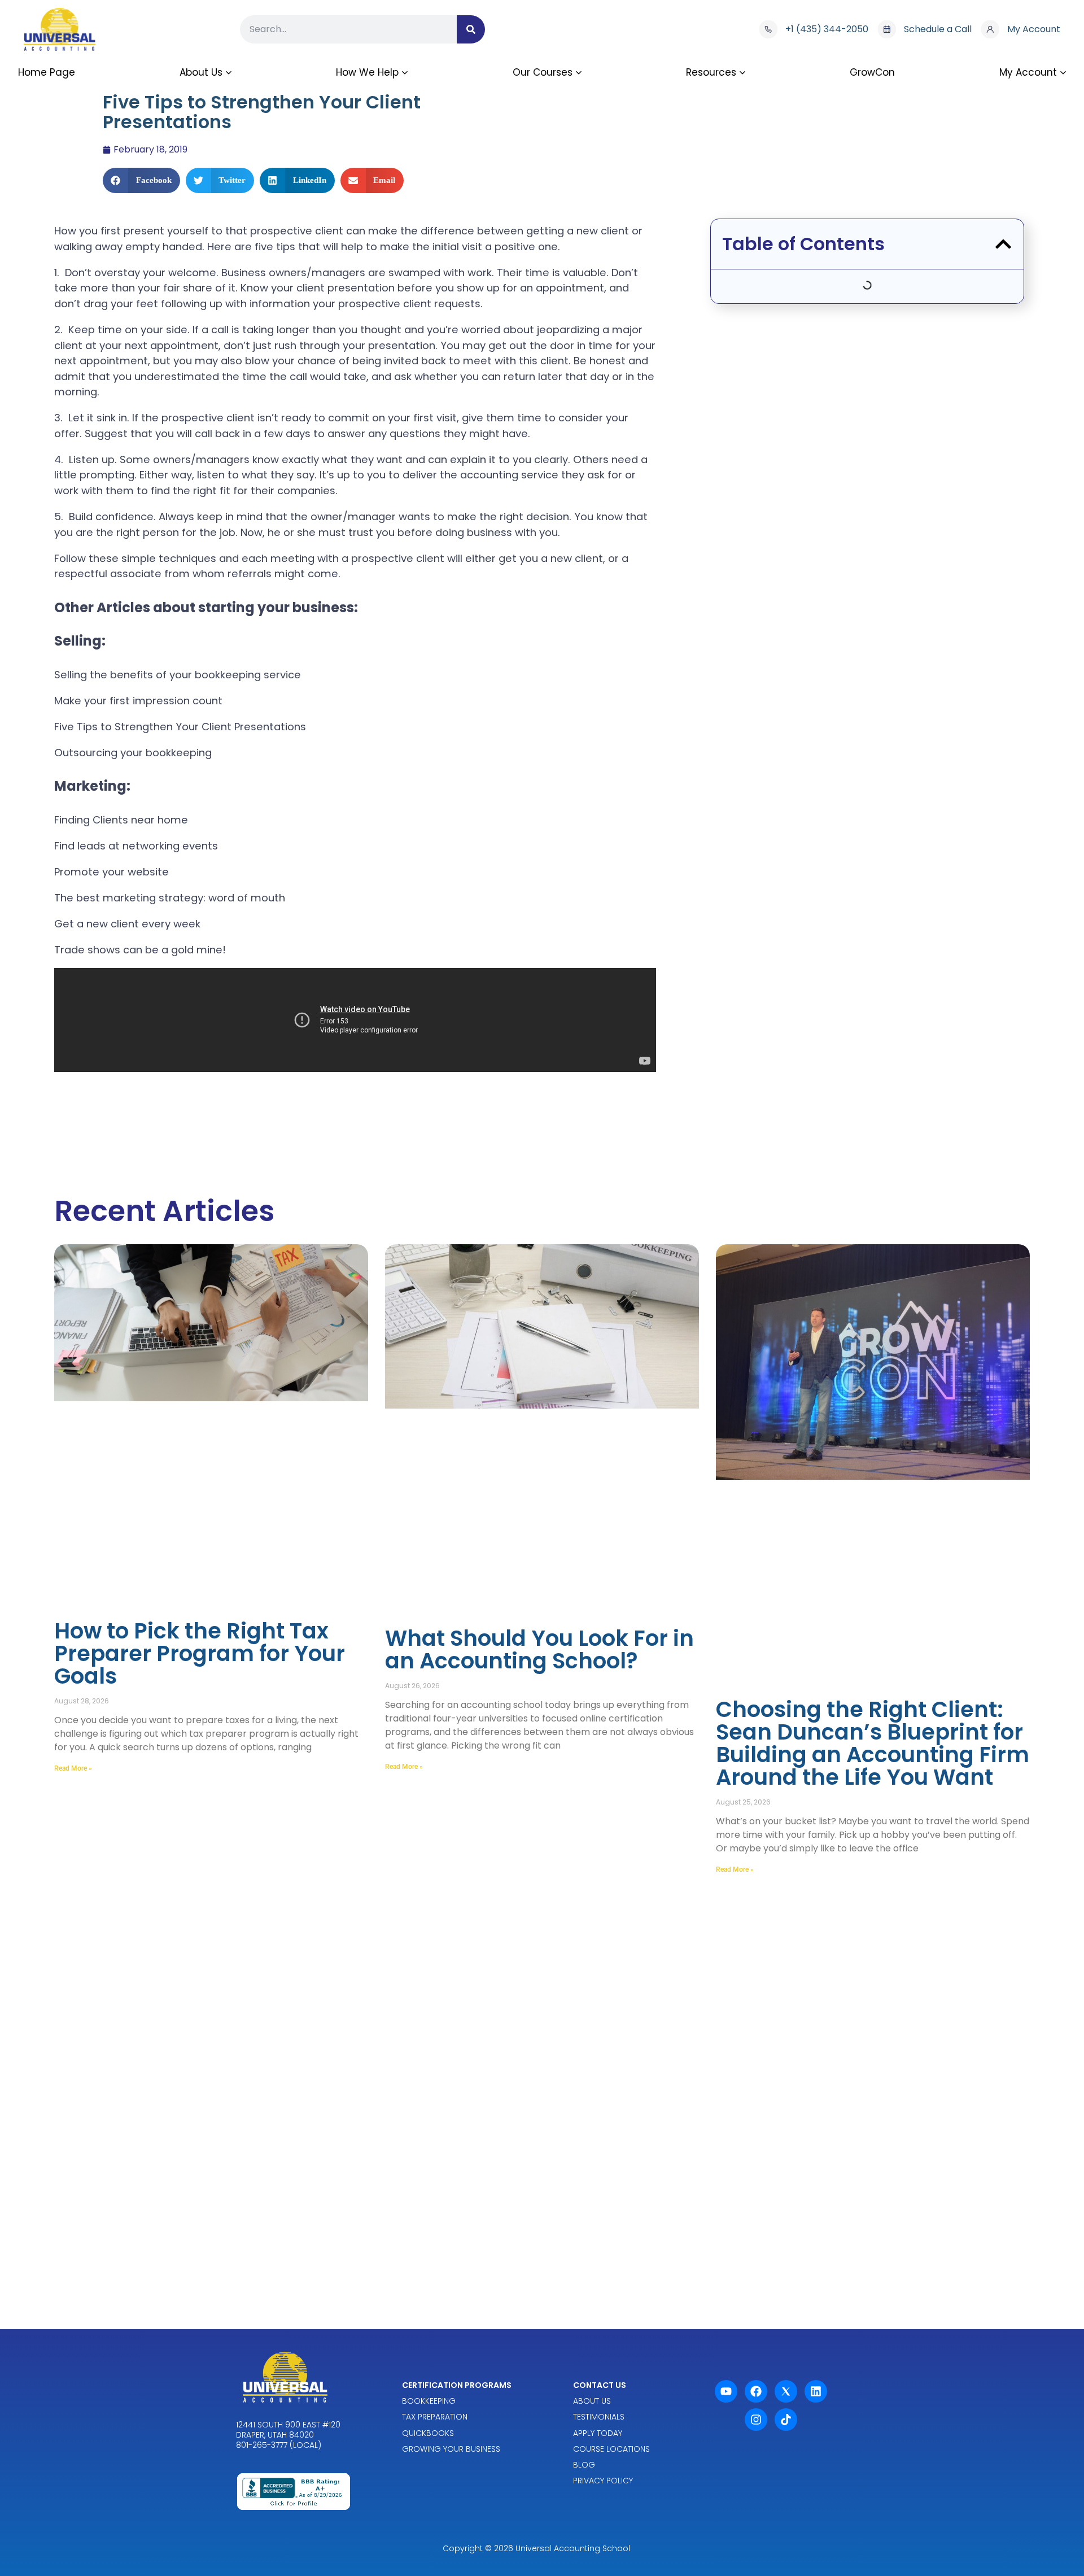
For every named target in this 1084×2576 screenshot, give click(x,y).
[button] (141, 180)
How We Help (367, 72)
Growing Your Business (451, 2449)
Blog (584, 2465)
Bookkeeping (429, 2401)
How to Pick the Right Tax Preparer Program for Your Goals (200, 1653)
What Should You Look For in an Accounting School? (539, 1649)
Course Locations (611, 2449)
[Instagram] (756, 2420)
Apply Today (598, 2433)
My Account (1028, 72)
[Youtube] (726, 2391)
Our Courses (543, 72)
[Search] (471, 29)
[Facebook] (756, 2391)
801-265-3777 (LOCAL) (279, 2446)
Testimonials (599, 2417)
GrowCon (872, 72)
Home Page (47, 72)
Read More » (73, 1768)
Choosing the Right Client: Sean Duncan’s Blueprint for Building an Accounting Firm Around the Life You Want (873, 1743)
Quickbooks (428, 2433)
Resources (711, 72)
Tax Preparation (435, 2417)
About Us (201, 72)
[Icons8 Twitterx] (786, 2391)
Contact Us (600, 2385)
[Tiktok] (786, 2420)
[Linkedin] (816, 2391)
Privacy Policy (603, 2481)
